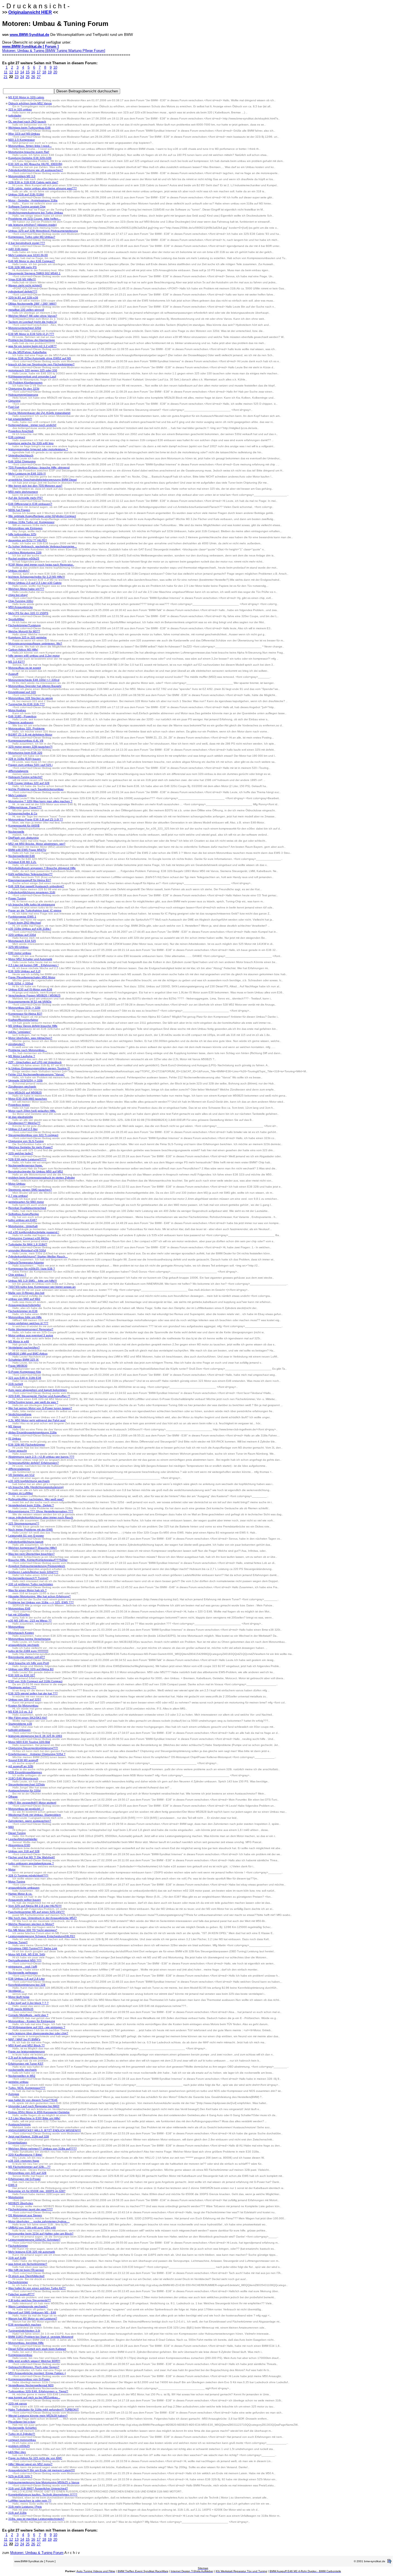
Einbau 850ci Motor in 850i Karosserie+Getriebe (39, 2112)
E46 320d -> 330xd (21, 983)
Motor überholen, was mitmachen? (30, 1038)
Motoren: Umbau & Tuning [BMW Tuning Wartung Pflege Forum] (54, 51)
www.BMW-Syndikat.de (29, 35)
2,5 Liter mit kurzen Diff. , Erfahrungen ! (33, 965)
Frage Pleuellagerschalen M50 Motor (32, 977)
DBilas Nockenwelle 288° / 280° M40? (32, 304)
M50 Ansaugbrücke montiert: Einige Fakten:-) (37, 2373)
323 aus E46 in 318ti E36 (25, 1378)
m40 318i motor (18, 249)
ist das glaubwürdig (21, 1117)
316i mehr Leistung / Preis (25, 2507)
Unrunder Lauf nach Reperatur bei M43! (34, 2106)
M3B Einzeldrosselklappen (25, 1772)
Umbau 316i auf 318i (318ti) (26, 194)
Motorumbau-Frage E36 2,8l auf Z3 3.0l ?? (36, 819)
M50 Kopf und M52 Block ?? (27, 2045)
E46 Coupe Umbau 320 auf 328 (29, 783)
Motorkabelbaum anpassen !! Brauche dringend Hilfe (42, 868)
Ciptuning (14, 401)
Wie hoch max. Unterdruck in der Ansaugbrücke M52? (43, 1918)
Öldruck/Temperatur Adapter (26, 1262)
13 (17, 72)
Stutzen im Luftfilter (21, 1493)
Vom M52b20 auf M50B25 (25, 1093)
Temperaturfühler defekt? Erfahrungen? (34, 1463)
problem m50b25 (19, 2446)
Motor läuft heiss (19, 1997)
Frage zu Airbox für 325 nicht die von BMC (35, 2458)
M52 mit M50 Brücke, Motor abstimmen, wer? (37, 844)
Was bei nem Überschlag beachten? (31, 1554)
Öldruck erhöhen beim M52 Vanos (30, 103)
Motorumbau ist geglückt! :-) (26, 1809)
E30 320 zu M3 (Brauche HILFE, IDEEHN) (35, 164)
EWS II (13, 2185)
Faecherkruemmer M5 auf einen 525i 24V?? (36, 1912)
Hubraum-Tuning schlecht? (25, 777)
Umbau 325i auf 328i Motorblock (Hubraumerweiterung (43, 231)
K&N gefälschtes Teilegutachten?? (30, 874)
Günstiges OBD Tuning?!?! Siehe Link (33, 1948)
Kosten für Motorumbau (23, 1706)
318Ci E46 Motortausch (23, 1778)
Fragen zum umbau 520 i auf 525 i (30, 765)
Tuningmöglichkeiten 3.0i (24, 2331)
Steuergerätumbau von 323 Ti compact (33, 1135)
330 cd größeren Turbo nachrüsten (31, 1584)
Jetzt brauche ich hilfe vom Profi (29, 1663)
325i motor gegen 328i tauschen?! (30, 747)
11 (6, 72)
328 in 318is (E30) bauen (25, 759)
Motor (12, 1869)
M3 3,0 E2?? (17, 662)
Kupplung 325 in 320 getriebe (27, 637)
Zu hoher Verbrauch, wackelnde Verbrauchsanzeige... (43, 546)
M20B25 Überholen (21, 2203)
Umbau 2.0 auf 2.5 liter (23, 1129)
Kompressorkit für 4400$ (24, 826)
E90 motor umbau (20, 953)
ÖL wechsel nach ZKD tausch (27, 122)
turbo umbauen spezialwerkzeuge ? (31, 1863)
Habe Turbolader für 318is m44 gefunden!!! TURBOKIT (43, 2410)
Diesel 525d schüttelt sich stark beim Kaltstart (37, 2349)
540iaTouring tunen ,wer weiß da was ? (33, 1402)
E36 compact (17, 437)
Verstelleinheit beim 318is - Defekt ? (31, 1505)
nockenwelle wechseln (23, 2070)
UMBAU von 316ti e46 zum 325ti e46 (32, 2227)
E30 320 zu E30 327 (22, 1675)
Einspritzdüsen (18, 2142)
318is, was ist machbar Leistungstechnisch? (36, 2519)
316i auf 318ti (17, 2258)
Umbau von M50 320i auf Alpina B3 (31, 1669)
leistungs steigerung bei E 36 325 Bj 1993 (35, 1736)
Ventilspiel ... (16, 1991)
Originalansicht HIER (30, 12)
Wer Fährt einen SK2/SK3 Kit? (28, 1718)
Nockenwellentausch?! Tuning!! (28, 1578)
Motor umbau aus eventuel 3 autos (31, 1335)
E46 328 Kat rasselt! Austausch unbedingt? (36, 886)
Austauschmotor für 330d (24, 1790)
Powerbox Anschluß (21, 431)
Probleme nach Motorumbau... (28, 1050)
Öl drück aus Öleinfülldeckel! (26, 2276)
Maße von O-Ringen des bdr (26, 1293)
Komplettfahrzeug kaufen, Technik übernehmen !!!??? (43, 2494)
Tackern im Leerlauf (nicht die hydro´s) (32, 322)
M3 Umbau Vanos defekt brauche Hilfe (33, 1026)
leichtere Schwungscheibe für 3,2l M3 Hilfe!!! (37, 577)
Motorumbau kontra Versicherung (29, 1639)
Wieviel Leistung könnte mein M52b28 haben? (38, 2416)
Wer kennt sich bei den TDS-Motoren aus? (35, 486)
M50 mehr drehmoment (23, 492)
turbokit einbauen (19, 1730)
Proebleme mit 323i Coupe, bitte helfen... (35, 219)
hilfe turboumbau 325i (22, 534)
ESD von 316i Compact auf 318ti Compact (35, 1681)
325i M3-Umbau (18, 947)
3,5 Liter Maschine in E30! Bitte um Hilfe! (34, 2118)
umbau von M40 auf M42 (24, 1299)
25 (28, 77)
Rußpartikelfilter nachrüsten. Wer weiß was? (36, 1499)
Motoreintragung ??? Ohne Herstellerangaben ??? (41, 1511)
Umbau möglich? (19, 571)
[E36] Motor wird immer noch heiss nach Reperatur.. (41, 565)
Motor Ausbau (17, 710)
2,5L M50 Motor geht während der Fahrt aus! (37, 1420)
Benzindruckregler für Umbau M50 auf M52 (36, 1171)
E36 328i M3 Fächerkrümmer (27, 1445)
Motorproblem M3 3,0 (22, 176)
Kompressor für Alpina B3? (25, 1014)
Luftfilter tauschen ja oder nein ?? (30, 2501)
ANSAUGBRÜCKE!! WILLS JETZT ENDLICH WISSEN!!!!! (45, 2130)
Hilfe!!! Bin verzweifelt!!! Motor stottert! (32, 1803)
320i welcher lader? (21, 1153)
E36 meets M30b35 (21, 2009)
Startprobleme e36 (20, 1724)
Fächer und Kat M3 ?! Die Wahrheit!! (32, 1857)
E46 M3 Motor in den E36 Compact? (32, 261)
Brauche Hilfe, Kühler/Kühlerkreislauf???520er (38, 1560)
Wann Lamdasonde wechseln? (28, 2306)
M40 (11, 1827)
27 (39, 77)
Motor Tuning (17, 1882)
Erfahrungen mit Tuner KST (26, 2064)
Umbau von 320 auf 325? (25, 1699)
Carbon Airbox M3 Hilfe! (23, 650)
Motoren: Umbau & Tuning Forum (37, 2553)
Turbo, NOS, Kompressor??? (27, 2088)
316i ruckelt (16, 1384)
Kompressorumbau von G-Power (29, 2379)
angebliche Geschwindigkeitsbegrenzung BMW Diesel (43, 480)
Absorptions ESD (19, 1845)
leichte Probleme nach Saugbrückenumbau (36, 789)
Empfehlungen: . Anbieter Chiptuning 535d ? (37, 1754)
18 (44, 72)
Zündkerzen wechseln (22, 1086)
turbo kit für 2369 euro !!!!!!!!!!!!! (28, 1651)
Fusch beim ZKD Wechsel (25, 923)
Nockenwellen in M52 (22, 2076)
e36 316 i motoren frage (24, 2161)
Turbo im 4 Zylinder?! (22, 2434)
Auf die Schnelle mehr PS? (26, 498)
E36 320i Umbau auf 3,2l (24, 971)
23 (17, 77)
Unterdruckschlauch (21, 455)
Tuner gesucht (18, 1451)
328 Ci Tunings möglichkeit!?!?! (28, 1875)
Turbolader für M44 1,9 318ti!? (28, 1244)
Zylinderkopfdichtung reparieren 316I (32, 892)
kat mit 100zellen (19, 1614)
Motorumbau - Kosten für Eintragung (32, 2021)
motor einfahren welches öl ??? (28, 1323)
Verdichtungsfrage (20, 1414)
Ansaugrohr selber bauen (25, 1900)
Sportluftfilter (16, 619)
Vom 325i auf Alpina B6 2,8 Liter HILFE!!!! (35, 1906)
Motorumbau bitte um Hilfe (25, 1317)
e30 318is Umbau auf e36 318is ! (30, 929)
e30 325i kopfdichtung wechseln (29, 1481)
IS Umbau (15, 1438)
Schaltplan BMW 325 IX (23, 1360)
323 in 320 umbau (20, 109)
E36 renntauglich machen (25, 2325)
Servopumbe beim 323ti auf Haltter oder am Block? (41, 2234)
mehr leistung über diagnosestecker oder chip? (38, 2033)
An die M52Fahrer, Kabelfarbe (27, 352)
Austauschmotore (19, 2124)
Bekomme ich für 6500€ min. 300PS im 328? (37, 2191)
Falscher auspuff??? (21, 2294)
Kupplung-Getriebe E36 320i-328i (30, 158)
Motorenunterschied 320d (25, 328)
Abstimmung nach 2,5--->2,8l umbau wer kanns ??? (41, 1457)
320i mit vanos (18, 2403)
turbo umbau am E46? (23, 1220)
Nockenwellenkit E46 (22, 856)
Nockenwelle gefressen (23, 1973)
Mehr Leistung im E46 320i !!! (27, 474)
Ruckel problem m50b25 (24, 558)
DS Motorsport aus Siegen (25, 2215)
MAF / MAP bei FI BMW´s (24, 2039)
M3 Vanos (15, 1426)
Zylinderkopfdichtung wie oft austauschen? (36, 170)
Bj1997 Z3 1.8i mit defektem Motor (30, 734)
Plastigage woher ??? (22, 1687)
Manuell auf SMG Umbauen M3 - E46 (32, 2312)
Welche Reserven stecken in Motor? (31, 1924)
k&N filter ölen (17, 2452)
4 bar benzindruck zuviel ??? (27, 243)
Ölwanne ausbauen (21, 722)
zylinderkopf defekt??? (23, 291)
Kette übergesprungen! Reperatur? (31, 1329)
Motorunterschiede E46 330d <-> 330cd (34, 680)
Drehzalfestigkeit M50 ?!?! (25, 1960)
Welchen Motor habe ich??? (26, 589)
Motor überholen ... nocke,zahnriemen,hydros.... (39, 2221)
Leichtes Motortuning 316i (25, 552)
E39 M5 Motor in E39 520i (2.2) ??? (31, 334)
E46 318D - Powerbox (22, 716)
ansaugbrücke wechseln (24, 1645)
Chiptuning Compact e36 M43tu (29, 1238)
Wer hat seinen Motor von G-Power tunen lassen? (40, 1408)
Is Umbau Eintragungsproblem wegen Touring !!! (39, 1068)
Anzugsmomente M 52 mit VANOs (30, 1002)
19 (50, 72)
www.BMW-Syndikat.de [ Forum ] (30, 46)
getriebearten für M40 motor (26, 1202)
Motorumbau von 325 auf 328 (27, 2173)
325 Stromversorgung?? (24, 1523)
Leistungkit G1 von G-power (26, 1536)
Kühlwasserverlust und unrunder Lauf (32, 376)
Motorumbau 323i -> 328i (24, 1008)
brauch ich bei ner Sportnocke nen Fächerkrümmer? (41, 364)
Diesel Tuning (17, 1833)
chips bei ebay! (18, 595)
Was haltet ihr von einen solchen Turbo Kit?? (37, 2288)
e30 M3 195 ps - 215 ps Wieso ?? (30, 1621)
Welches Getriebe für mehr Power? (31, 1147)
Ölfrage (13, 1797)
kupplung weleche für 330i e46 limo (31, 443)
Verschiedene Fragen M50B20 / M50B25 (34, 995)
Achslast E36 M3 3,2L (22, 862)
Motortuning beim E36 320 (25, 753)
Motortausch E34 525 (22, 941)
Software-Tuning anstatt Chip (27, 206)
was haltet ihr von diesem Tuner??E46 (33, 2100)
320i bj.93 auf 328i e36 (23, 298)
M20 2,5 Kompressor (22, 140)
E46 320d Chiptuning (22, 461)
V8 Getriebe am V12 (21, 1475)
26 (33, 77)
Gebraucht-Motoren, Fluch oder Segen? (34, 2367)
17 (39, 72)
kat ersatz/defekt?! (20, 419)
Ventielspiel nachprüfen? (24, 1347)
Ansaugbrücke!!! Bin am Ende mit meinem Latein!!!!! (42, 2470)
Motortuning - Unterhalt (23, 1226)
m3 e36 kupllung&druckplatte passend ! (34, 1232)
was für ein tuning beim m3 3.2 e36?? (32, 346)
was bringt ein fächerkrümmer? (28, 2264)
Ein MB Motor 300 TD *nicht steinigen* (33, 1930)
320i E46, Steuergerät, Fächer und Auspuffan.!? (39, 1396)
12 (11, 72)
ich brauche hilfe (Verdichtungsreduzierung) (36, 1487)
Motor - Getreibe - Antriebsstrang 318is (33, 200)
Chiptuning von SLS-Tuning (26, 1141)
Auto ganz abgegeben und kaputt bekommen (38, 1390)
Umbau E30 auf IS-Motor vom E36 (30, 989)
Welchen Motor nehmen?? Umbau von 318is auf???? (43, 2149)
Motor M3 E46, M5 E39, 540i (27, 1954)
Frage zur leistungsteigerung (27, 2051)
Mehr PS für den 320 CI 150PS (28, 613)
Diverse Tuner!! (18, 1942)
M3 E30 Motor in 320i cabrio (26, 97)
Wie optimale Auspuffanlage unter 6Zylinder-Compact (42, 516)
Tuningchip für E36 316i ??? (27, 704)
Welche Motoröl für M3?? (24, 631)
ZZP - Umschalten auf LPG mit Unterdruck (35, 1062)
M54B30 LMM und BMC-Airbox (28, 1354)
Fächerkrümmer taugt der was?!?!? (31, 2209)
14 (22, 72)
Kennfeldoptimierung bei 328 (27, 1985)
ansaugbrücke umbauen (24, 1888)
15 (28, 72)
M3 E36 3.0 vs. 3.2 (20, 1712)
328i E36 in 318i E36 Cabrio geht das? (33, 182)
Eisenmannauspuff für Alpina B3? (30, 880)
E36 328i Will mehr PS (23, 267)
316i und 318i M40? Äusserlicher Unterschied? (38, 2488)
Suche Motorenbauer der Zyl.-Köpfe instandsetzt (39, 413)
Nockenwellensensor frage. (26, 1165)
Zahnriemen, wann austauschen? (30, 1821)
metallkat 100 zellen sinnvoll (26, 310)
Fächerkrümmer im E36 (23, 1311)
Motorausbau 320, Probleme (27, 728)
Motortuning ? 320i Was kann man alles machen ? (40, 801)
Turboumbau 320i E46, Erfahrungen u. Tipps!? (38, 2391)
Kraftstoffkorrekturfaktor (23, 1020)
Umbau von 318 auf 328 (24, 1851)
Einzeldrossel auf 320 (22, 692)
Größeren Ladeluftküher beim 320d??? (33, 1572)
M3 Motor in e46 (19, 1341)
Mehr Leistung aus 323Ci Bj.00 (28, 255)
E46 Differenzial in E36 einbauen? (30, 504)
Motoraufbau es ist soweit (25, 668)
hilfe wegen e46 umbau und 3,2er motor (34, 656)
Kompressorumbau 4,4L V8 (26, 741)
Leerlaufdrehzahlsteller (23, 1839)
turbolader (15, 115)
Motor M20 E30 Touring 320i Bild (29, 1742)
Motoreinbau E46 (19, 1608)
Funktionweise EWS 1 (22, 917)
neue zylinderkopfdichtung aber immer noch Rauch (41, 1517)
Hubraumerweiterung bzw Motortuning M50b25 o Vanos (44, 2482)
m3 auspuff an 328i (21, 1766)
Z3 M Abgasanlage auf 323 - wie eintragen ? (37, 2027)
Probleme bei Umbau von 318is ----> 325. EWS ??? (41, 1602)
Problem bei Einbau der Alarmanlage (32, 340)
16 (33, 72)
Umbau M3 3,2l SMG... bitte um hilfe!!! (33, 1281)
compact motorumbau (22, 2440)
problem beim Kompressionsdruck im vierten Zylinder (42, 1178)
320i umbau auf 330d (22, 935)
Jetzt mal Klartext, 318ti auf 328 (29, 2136)
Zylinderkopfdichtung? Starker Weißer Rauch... (38, 1256)
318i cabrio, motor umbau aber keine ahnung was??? (43, 188)
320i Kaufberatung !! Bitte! (25, 2155)
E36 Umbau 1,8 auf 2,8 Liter (27, 1979)
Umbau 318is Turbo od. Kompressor (31, 522)
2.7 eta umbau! (18, 1196)
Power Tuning (17, 898)
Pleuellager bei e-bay (22, 2422)
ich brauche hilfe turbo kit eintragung (32, 904)
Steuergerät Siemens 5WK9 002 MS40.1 (34, 273)
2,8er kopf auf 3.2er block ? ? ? (28, 2003)
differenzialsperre (19, 1469)
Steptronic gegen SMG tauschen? (30, 1190)
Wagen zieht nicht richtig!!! (25, 285)
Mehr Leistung (17, 795)
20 (55, 72)
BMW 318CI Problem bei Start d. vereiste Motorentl (41, 2337)
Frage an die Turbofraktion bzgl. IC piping (35, 910)
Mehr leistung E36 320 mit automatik (32, 2252)
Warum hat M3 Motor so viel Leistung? (33, 2318)
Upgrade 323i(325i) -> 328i (25, 1080)
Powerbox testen (19, 1105)
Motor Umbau (17, 1184)
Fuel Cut (14, 407)
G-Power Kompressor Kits (25, 1372)
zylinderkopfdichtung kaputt (26, 1542)
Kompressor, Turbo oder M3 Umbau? (32, 237)
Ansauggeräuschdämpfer (24, 1305)
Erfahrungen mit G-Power (24, 2179)
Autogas (14, 2094)
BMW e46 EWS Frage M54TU (27, 850)
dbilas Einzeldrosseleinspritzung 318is (32, 1432)
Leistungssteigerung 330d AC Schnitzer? (34, 2240)
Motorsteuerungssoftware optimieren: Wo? (35, 643)
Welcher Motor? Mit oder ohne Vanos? (33, 316)
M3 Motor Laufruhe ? (22, 1056)
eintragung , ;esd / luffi (23, 1966)
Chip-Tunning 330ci (21, 601)
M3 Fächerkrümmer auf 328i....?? (29, 2167)
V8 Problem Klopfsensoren (25, 382)
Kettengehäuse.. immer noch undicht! (32, 425)
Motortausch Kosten (21, 1633)
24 (22, 77)
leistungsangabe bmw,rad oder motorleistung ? (38, 449)
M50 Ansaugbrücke (21, 607)
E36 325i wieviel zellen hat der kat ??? (33, 1693)
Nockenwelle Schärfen (23, 2428)
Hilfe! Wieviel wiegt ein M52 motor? (30, 2464)
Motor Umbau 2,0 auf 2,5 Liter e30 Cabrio (35, 583)
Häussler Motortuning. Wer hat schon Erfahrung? (39, 1596)
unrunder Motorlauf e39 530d (27, 1250)
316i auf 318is (17, 2513)
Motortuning (16, 2197)
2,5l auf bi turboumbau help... (27, 2058)
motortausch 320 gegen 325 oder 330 (33, 370)
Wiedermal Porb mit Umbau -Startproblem (35, 1815)
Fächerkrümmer (18, 2246)
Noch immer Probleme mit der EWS (31, 1530)
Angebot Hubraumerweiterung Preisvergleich (37, 1566)
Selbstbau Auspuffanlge (24, 1214)
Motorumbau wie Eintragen (25, 528)
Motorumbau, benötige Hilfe (26, 2343)
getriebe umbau (18, 2082)
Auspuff (13, 674)
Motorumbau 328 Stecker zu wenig (31, 698)
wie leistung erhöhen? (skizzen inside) (32, 225)
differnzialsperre (18, 771)
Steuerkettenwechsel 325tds (27, 1784)
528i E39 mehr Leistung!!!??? (27, 1159)
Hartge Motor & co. (20, 1894)
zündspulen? (17, 1044)
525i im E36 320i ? (20, 2476)
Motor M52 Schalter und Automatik (30, 959)
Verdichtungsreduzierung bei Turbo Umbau (36, 213)
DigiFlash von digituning (23, 838)
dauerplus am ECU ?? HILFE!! (28, 540)
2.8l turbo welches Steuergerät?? (30, 2300)
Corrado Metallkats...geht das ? (28, 2015)
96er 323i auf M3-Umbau (24, 134)
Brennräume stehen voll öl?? (27, 1657)
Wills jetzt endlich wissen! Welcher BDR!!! (34, 2361)
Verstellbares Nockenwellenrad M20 (31, 2385)
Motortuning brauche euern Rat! (29, 152)
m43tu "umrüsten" (20, 1032)
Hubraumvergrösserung (23, 395)
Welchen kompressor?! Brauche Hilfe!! (33, 1548)
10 (55, 67)
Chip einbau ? (17, 1275)
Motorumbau (16, 1627)
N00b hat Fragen (19, 510)
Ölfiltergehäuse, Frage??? (25, 807)
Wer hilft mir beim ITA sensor (26, 2270)
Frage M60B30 (18, 1366)
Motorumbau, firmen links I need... (30, 146)
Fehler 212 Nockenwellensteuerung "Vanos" (36, 1074)
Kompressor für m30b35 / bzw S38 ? (32, 1269)
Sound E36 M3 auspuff (23, 1760)
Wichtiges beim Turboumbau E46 (29, 128)
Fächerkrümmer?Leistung (24, 625)
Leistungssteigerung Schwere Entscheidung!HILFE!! (42, 1936)
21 (6, 77)
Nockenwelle (16, 832)
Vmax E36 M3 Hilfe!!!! (22, 279)
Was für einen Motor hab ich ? (27, 1590)
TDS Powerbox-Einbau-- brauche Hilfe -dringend (39, 467)
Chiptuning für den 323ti (24, 389)
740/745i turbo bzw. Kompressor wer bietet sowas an (42, 1287)
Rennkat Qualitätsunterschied (27, 1208)
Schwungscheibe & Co (23, 813)
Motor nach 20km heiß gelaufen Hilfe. (32, 1111)
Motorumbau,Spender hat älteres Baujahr (35, 686)
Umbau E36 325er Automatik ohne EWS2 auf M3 (40, 358)
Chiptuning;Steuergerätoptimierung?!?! (33, 1748)
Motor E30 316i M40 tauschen (28, 1099)
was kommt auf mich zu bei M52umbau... (34, 2397)
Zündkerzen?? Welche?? (24, 1123)
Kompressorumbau (20, 2355)
